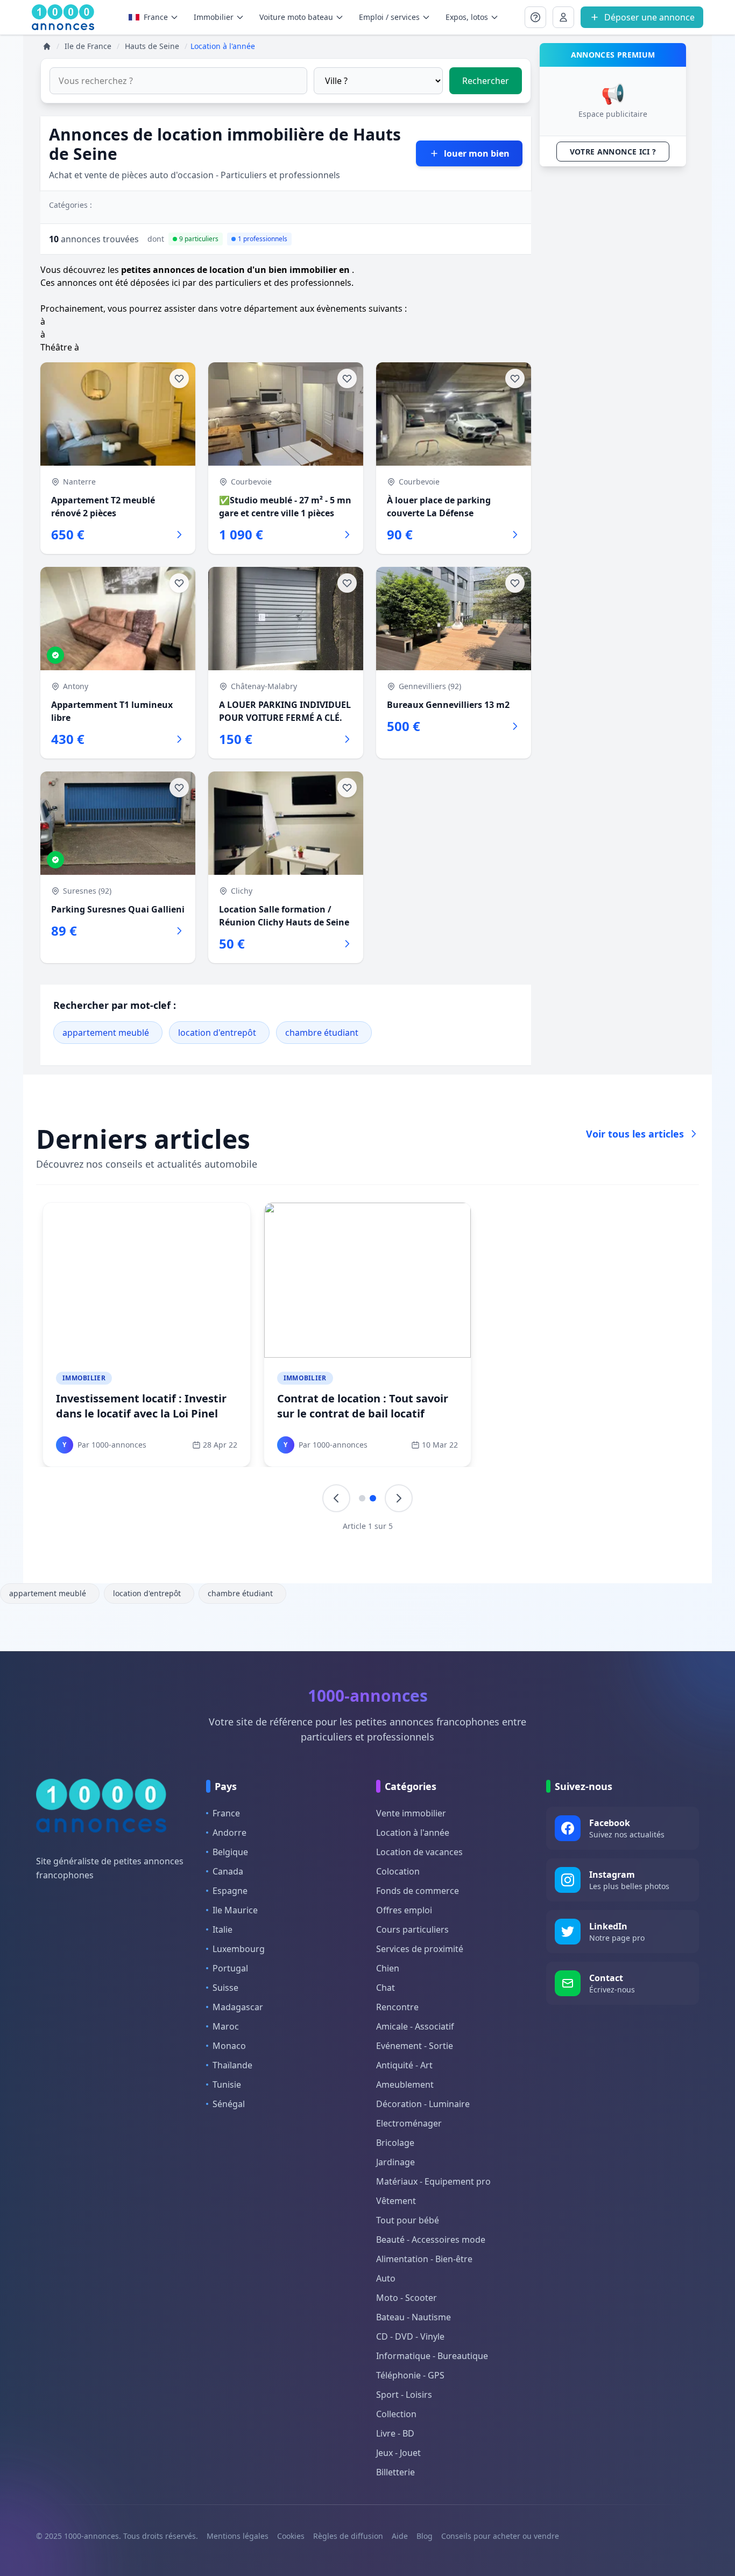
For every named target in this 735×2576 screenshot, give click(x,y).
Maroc (226, 2026)
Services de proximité (420, 1949)
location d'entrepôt (217, 1033)
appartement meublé (106, 1033)
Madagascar (238, 2007)
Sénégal (229, 2104)
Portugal (230, 1968)
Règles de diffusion (348, 2536)
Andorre (229, 1833)
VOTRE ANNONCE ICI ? (613, 152)
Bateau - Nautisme (414, 2317)
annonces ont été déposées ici (119, 283)
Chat (386, 1988)
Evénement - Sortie (415, 2046)
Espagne (230, 1891)
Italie (222, 1929)
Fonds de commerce (418, 1891)
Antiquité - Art (404, 2065)
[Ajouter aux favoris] (179, 378)
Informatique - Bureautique (432, 2356)
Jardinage (395, 2162)
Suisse (225, 1988)
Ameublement (405, 2084)
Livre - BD (395, 2433)
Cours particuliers (412, 1929)
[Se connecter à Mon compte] (535, 17)
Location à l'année (413, 1833)
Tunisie (227, 2084)
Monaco (229, 2046)
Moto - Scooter (407, 2298)
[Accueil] (47, 46)
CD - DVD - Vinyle (410, 2336)
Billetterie (395, 2472)
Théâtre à (60, 347)
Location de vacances (419, 1852)
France (156, 17)
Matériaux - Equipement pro (433, 2181)
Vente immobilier (411, 1813)
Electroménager (409, 2123)
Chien (388, 1968)
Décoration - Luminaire (423, 2104)
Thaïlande (232, 2065)
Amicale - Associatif (415, 2026)
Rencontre (397, 2007)
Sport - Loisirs (404, 2395)
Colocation (398, 1871)
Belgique (230, 1852)
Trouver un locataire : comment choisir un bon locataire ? (361, 1406)
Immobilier (84, 1378)
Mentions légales (238, 2536)
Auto (386, 2278)
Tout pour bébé (408, 2220)
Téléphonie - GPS (410, 2375)
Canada (228, 1871)
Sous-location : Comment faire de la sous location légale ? (586, 1406)
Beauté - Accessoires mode (431, 2240)
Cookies (291, 2536)
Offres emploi (404, 1910)
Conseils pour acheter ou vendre (500, 2536)
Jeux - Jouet (398, 2453)
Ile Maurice (235, 1910)
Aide (400, 2536)
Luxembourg (239, 1949)
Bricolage (395, 2143)
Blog (425, 2536)
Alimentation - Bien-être (424, 2259)
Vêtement (396, 2201)
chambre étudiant (322, 1033)
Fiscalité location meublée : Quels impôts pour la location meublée (146, 1406)
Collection (396, 2414)
